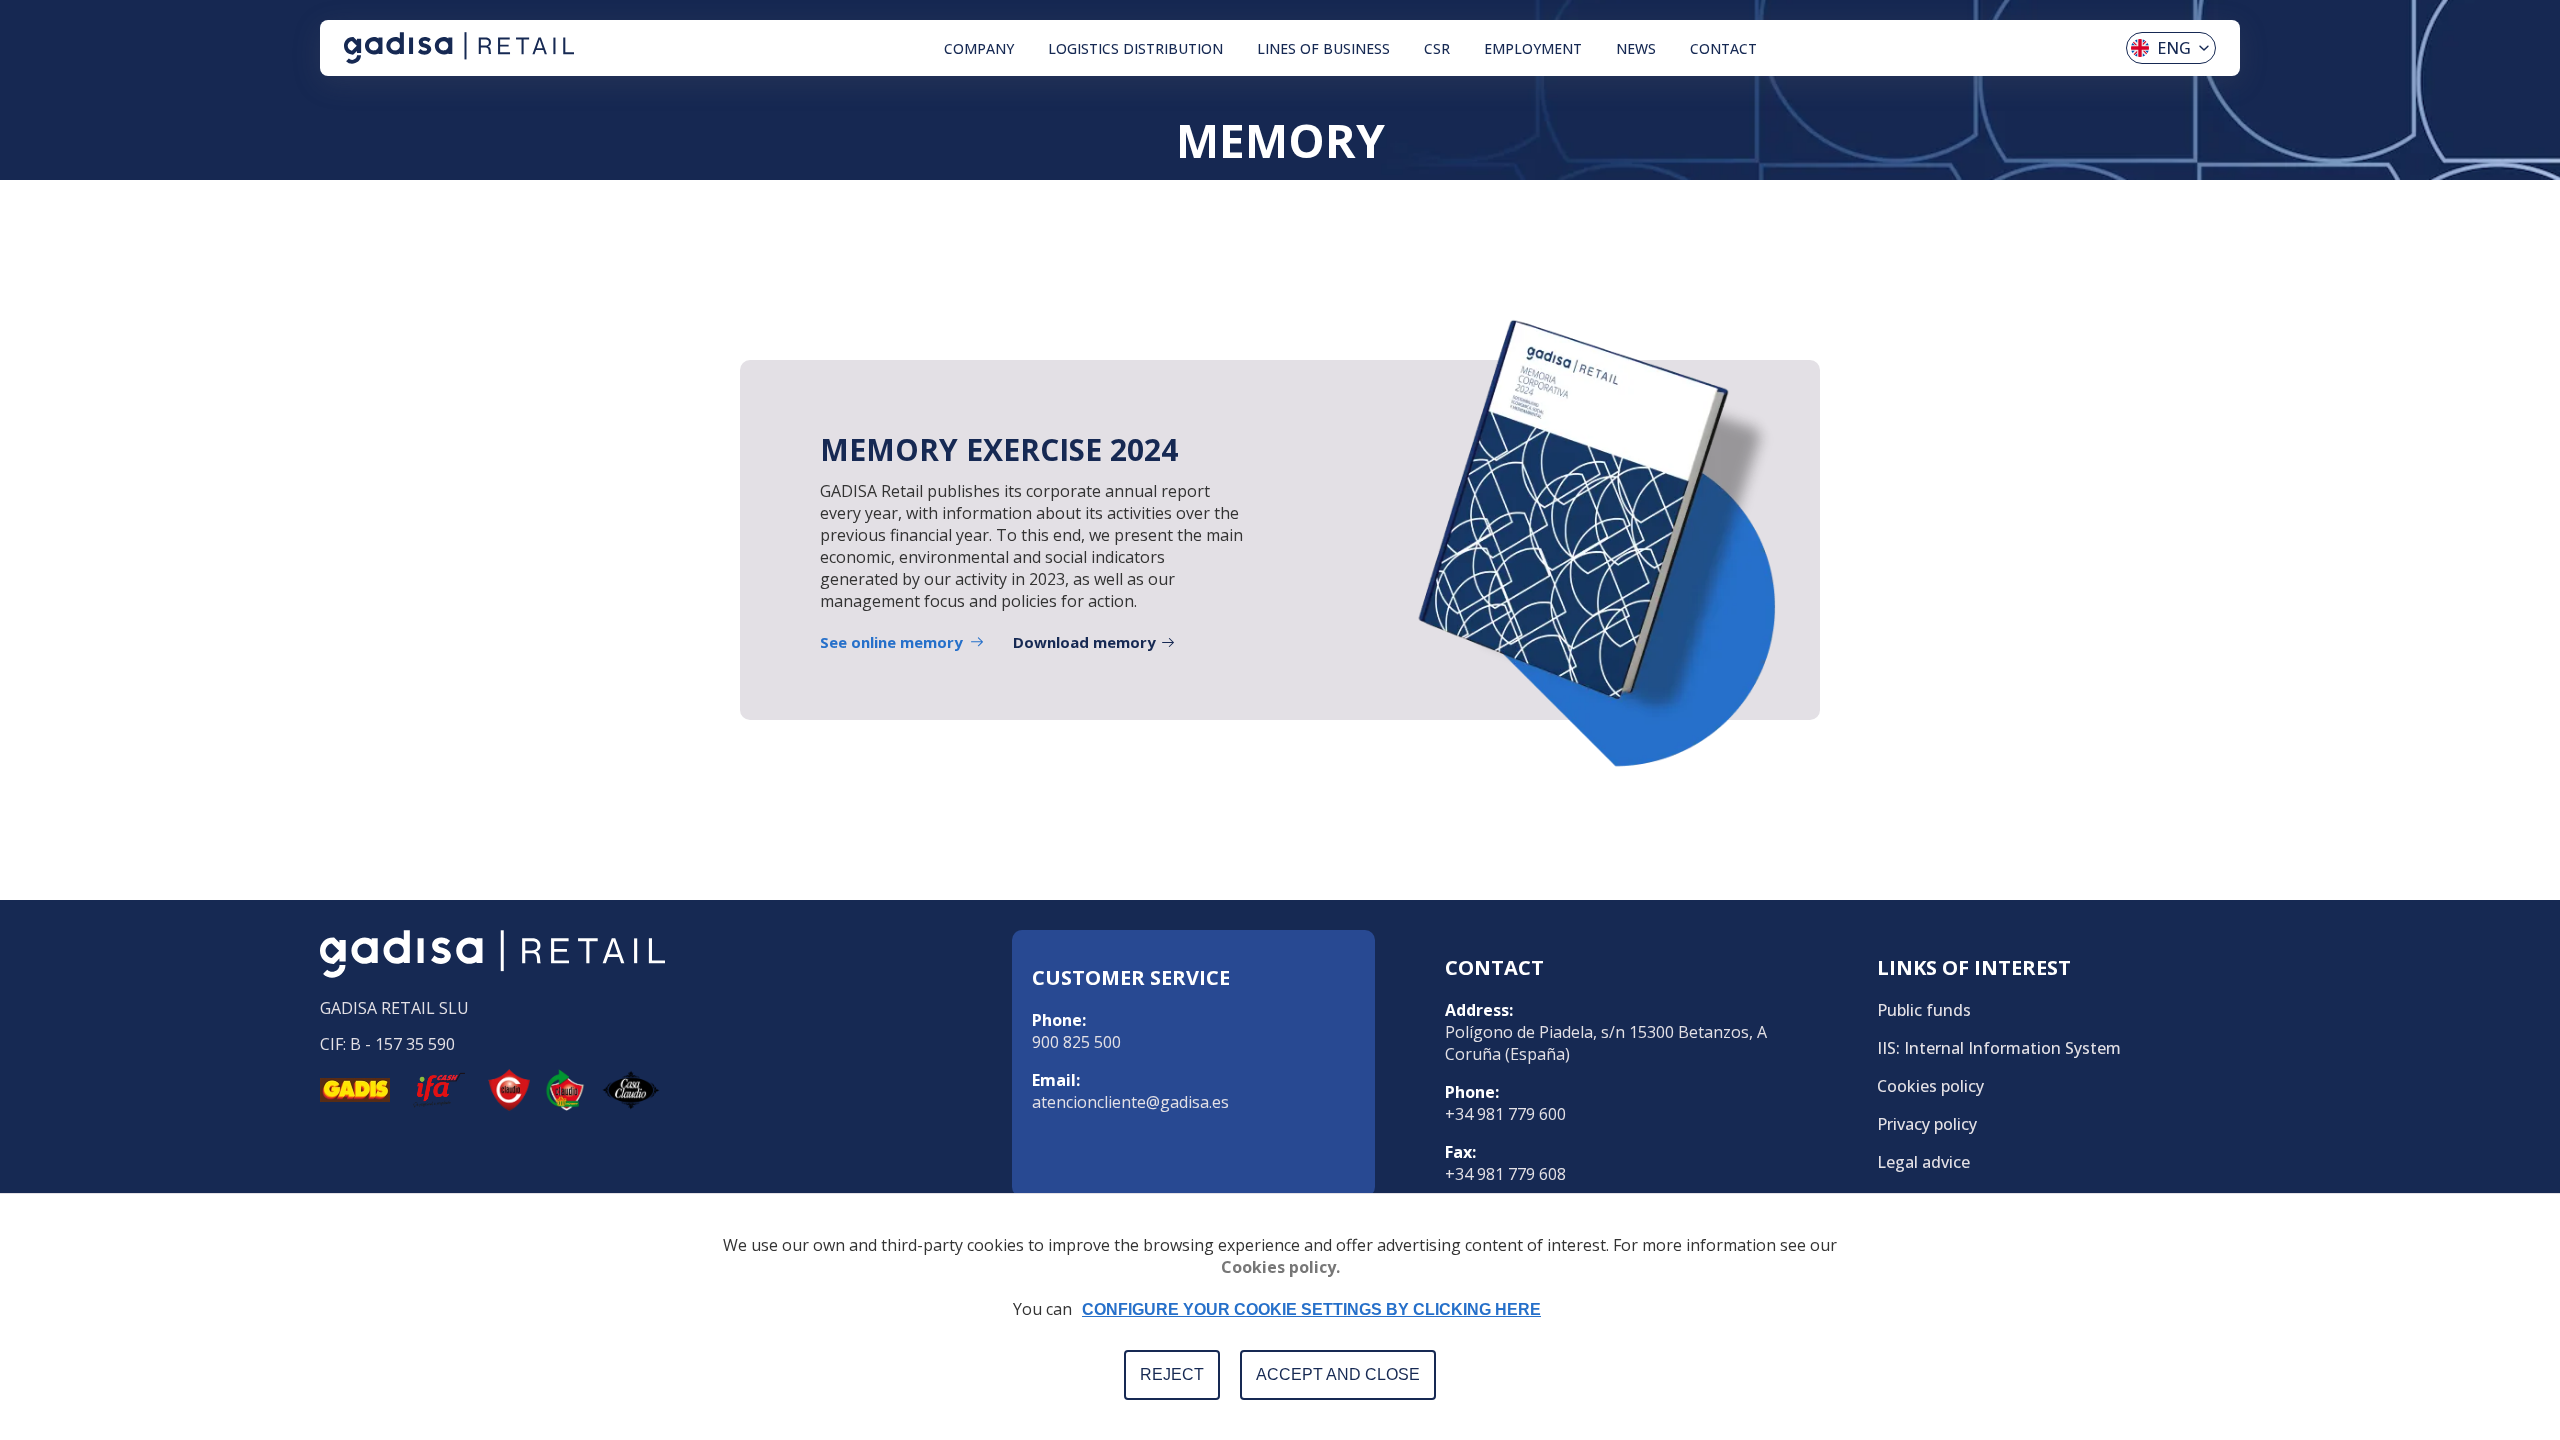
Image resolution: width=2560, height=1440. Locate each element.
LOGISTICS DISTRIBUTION (1135, 48)
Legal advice (1923, 1162)
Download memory (1084, 642)
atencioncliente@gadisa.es (1130, 1102)
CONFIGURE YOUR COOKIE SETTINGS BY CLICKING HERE (1311, 1309)
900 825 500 (1076, 1042)
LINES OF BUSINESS (1323, 48)
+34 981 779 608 (1505, 1174)
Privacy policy (1927, 1124)
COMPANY (979, 48)
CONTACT (1723, 48)
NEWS (1636, 48)
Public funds (1924, 1010)
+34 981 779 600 (1505, 1114)
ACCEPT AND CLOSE (1338, 1374)
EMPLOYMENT (1533, 48)
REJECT (1172, 1374)
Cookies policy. (1280, 1267)
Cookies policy (1930, 1086)
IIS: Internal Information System (1999, 1048)
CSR (1437, 48)
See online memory (891, 642)
